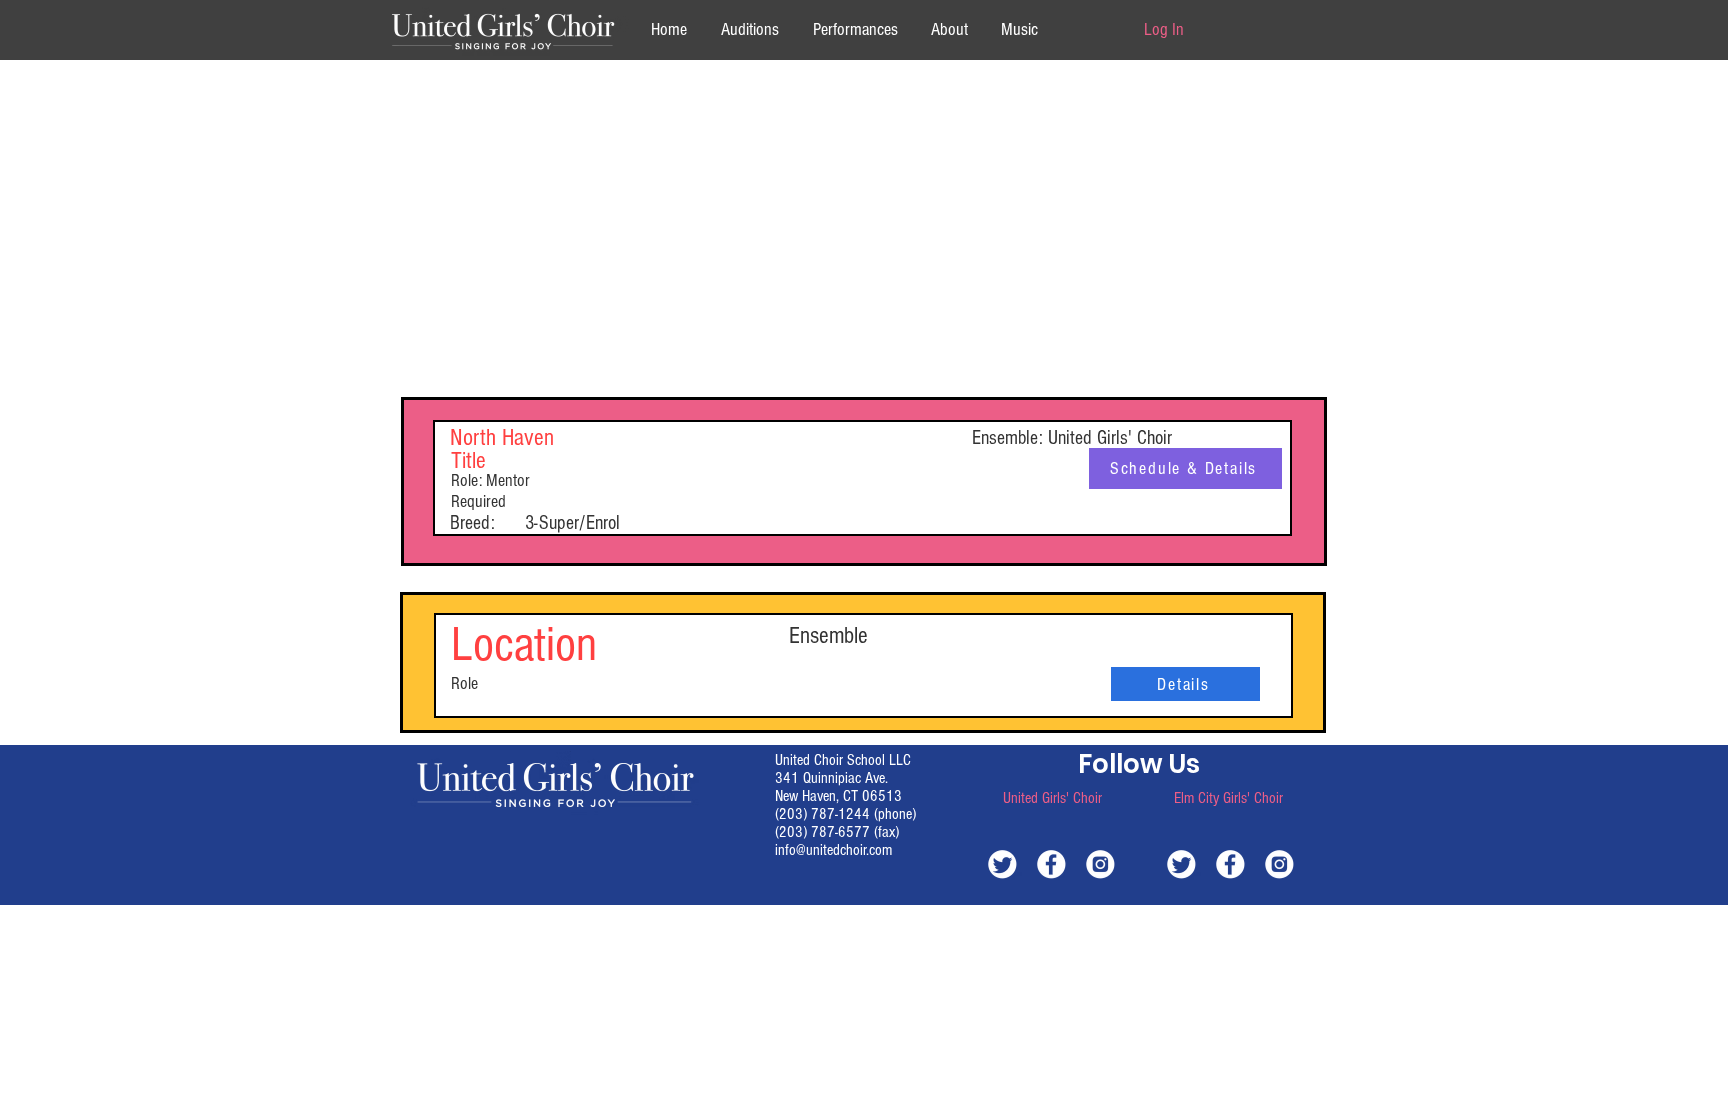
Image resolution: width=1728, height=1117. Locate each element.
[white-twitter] (1002, 863)
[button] (949, 29)
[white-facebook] (1051, 863)
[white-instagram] (1100, 863)
